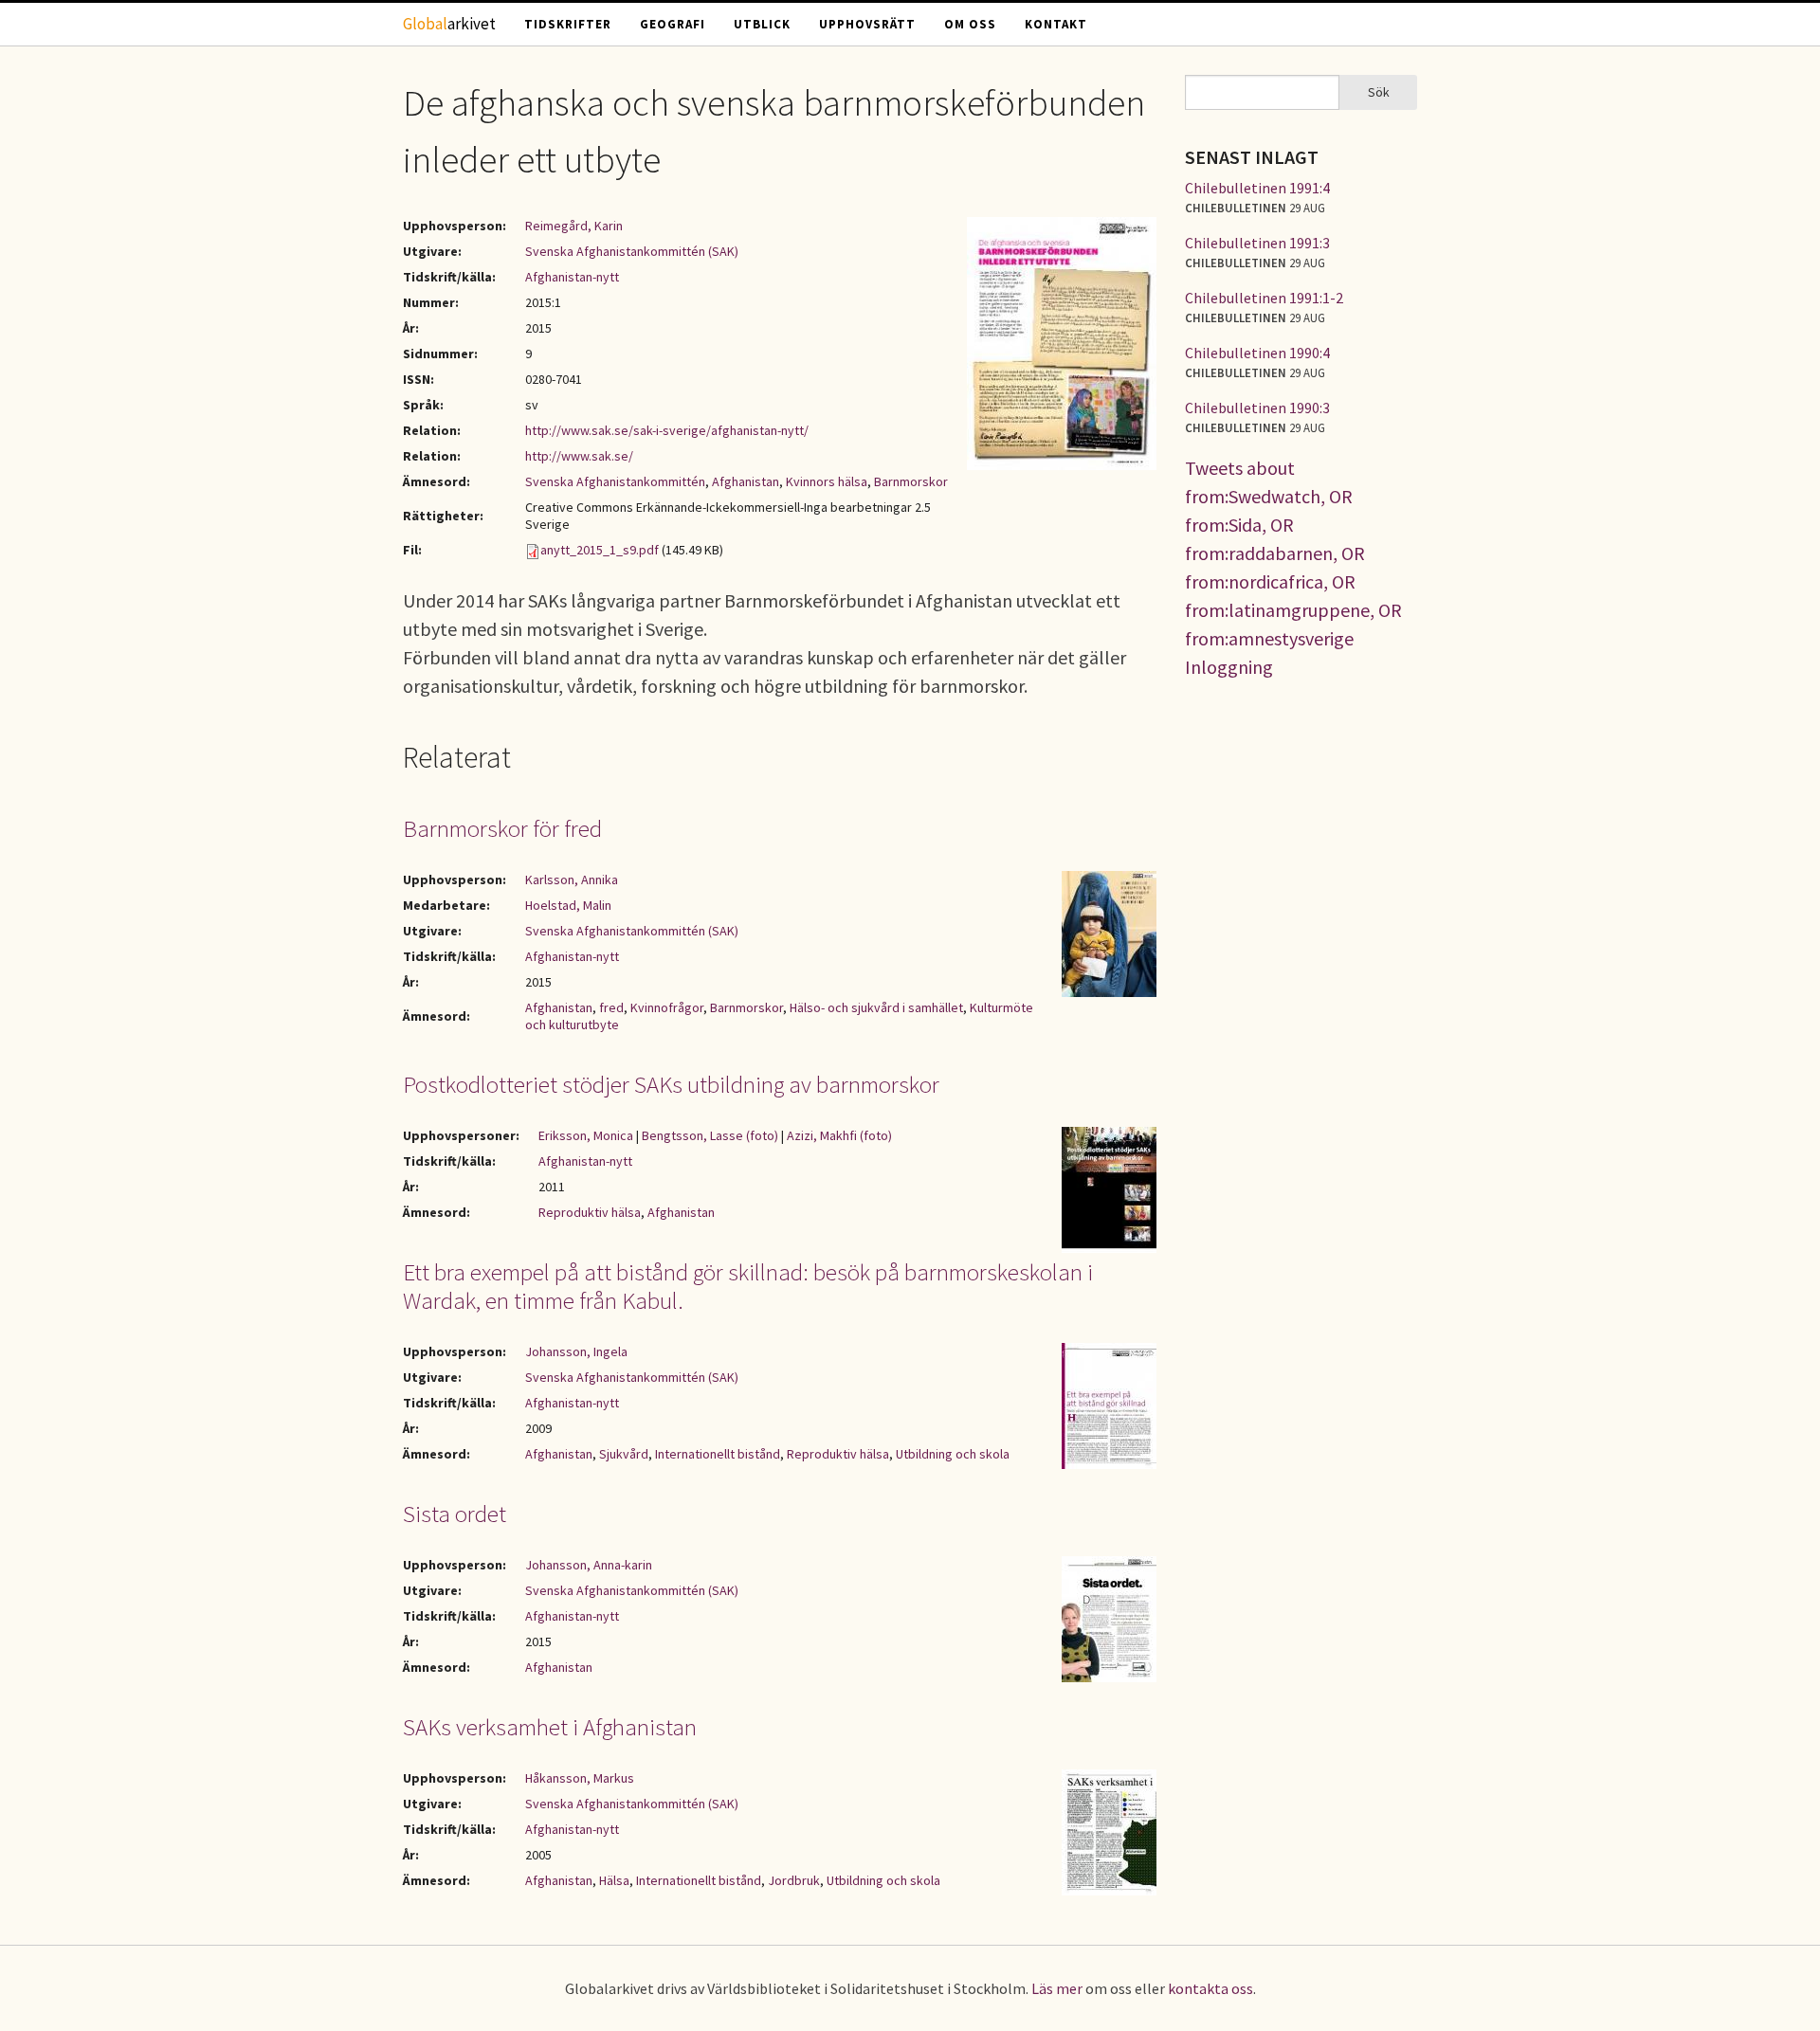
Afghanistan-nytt (572, 277)
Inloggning (1229, 667)
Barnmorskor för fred (502, 828)
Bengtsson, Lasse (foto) (710, 1135)
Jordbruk (794, 1880)
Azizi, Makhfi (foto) (839, 1135)
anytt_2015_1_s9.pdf (600, 550)
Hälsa (614, 1880)
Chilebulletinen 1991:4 (1257, 188)
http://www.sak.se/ (579, 456)
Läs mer (1057, 1988)
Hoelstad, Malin (568, 905)
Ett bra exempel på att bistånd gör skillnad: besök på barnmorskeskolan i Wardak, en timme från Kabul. (748, 1286)
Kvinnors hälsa (827, 481)
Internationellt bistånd (718, 1454)
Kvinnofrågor (667, 1007)
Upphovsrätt (867, 24)
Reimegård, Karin (574, 226)
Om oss (970, 24)
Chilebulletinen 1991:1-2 (1264, 298)
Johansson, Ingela (576, 1351)
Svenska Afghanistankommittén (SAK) (632, 251)
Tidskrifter (568, 24)
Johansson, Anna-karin (589, 1565)
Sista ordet (455, 1514)
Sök (1379, 92)
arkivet (449, 24)
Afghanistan (746, 481)
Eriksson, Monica (586, 1135)
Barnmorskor (911, 481)
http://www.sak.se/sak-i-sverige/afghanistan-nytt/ (667, 430)
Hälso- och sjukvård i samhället (876, 1007)
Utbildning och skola (953, 1454)
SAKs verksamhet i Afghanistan (550, 1727)
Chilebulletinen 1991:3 (1257, 243)
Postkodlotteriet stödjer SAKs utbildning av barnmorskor (671, 1084)
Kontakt (1056, 24)
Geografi (673, 24)
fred (611, 1007)
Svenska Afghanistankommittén (615, 481)
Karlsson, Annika (572, 879)
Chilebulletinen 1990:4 (1257, 353)
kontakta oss (1210, 1988)
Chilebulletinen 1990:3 (1257, 408)
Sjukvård (624, 1454)
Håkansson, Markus (580, 1778)
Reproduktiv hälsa (590, 1212)
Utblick (762, 24)
